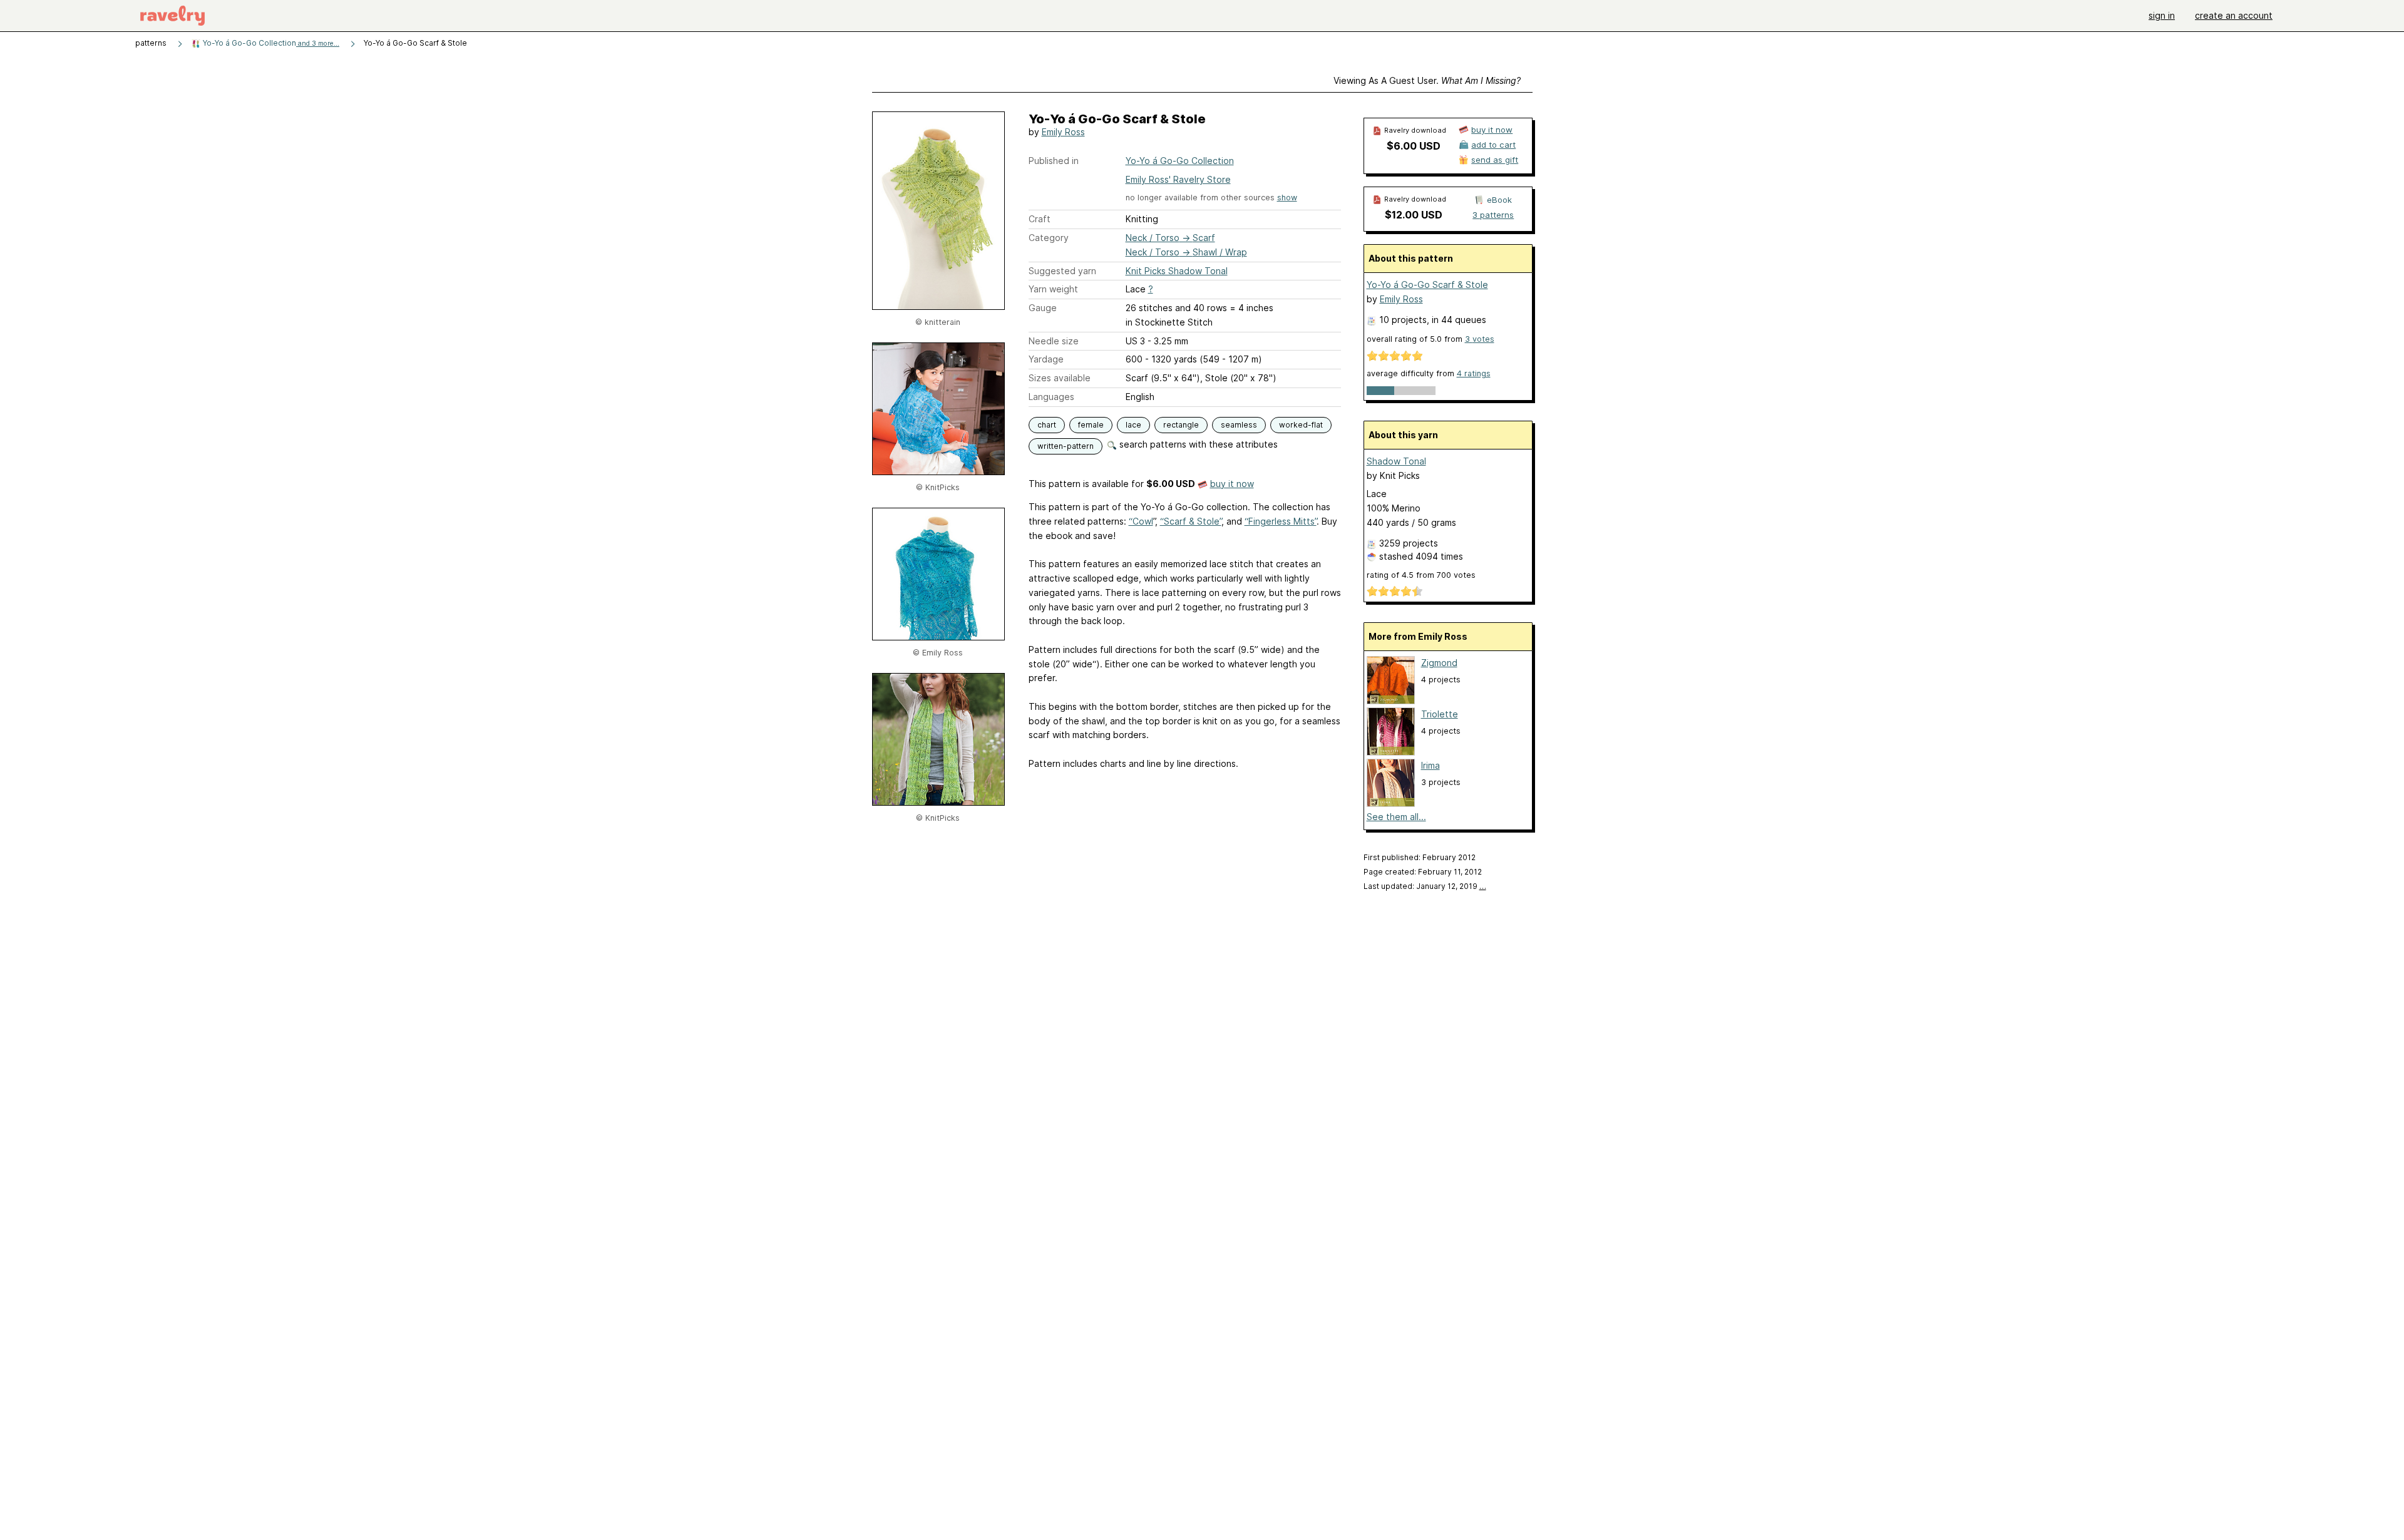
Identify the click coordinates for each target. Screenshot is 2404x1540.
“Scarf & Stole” (1191, 521)
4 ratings (1474, 373)
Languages (1051, 397)
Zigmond (1439, 663)
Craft (1040, 219)
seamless (1239, 425)
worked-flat (1301, 425)
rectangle (1181, 425)
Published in (1054, 161)
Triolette (1440, 714)
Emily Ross (1063, 132)
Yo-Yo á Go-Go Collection (270, 43)
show (1287, 198)
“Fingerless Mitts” (1281, 521)
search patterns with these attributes (1197, 444)
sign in (2162, 15)
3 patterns (1493, 215)
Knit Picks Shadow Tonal (1177, 271)
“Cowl (1141, 521)
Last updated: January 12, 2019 (1425, 886)
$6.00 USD (1414, 146)
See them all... (1396, 817)
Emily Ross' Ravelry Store (1178, 179)
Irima (1431, 765)
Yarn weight (1053, 289)
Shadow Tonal (1396, 461)
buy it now (1232, 484)
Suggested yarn (1062, 271)
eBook (1499, 200)
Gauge (1043, 308)
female (1091, 425)
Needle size (1054, 341)
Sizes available (1060, 378)
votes (1480, 339)
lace (1133, 425)
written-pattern (1066, 446)
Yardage (1046, 359)
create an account (2234, 15)
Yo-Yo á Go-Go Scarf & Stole (1427, 285)
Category (1049, 238)
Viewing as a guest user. (1427, 80)
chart (1047, 425)
